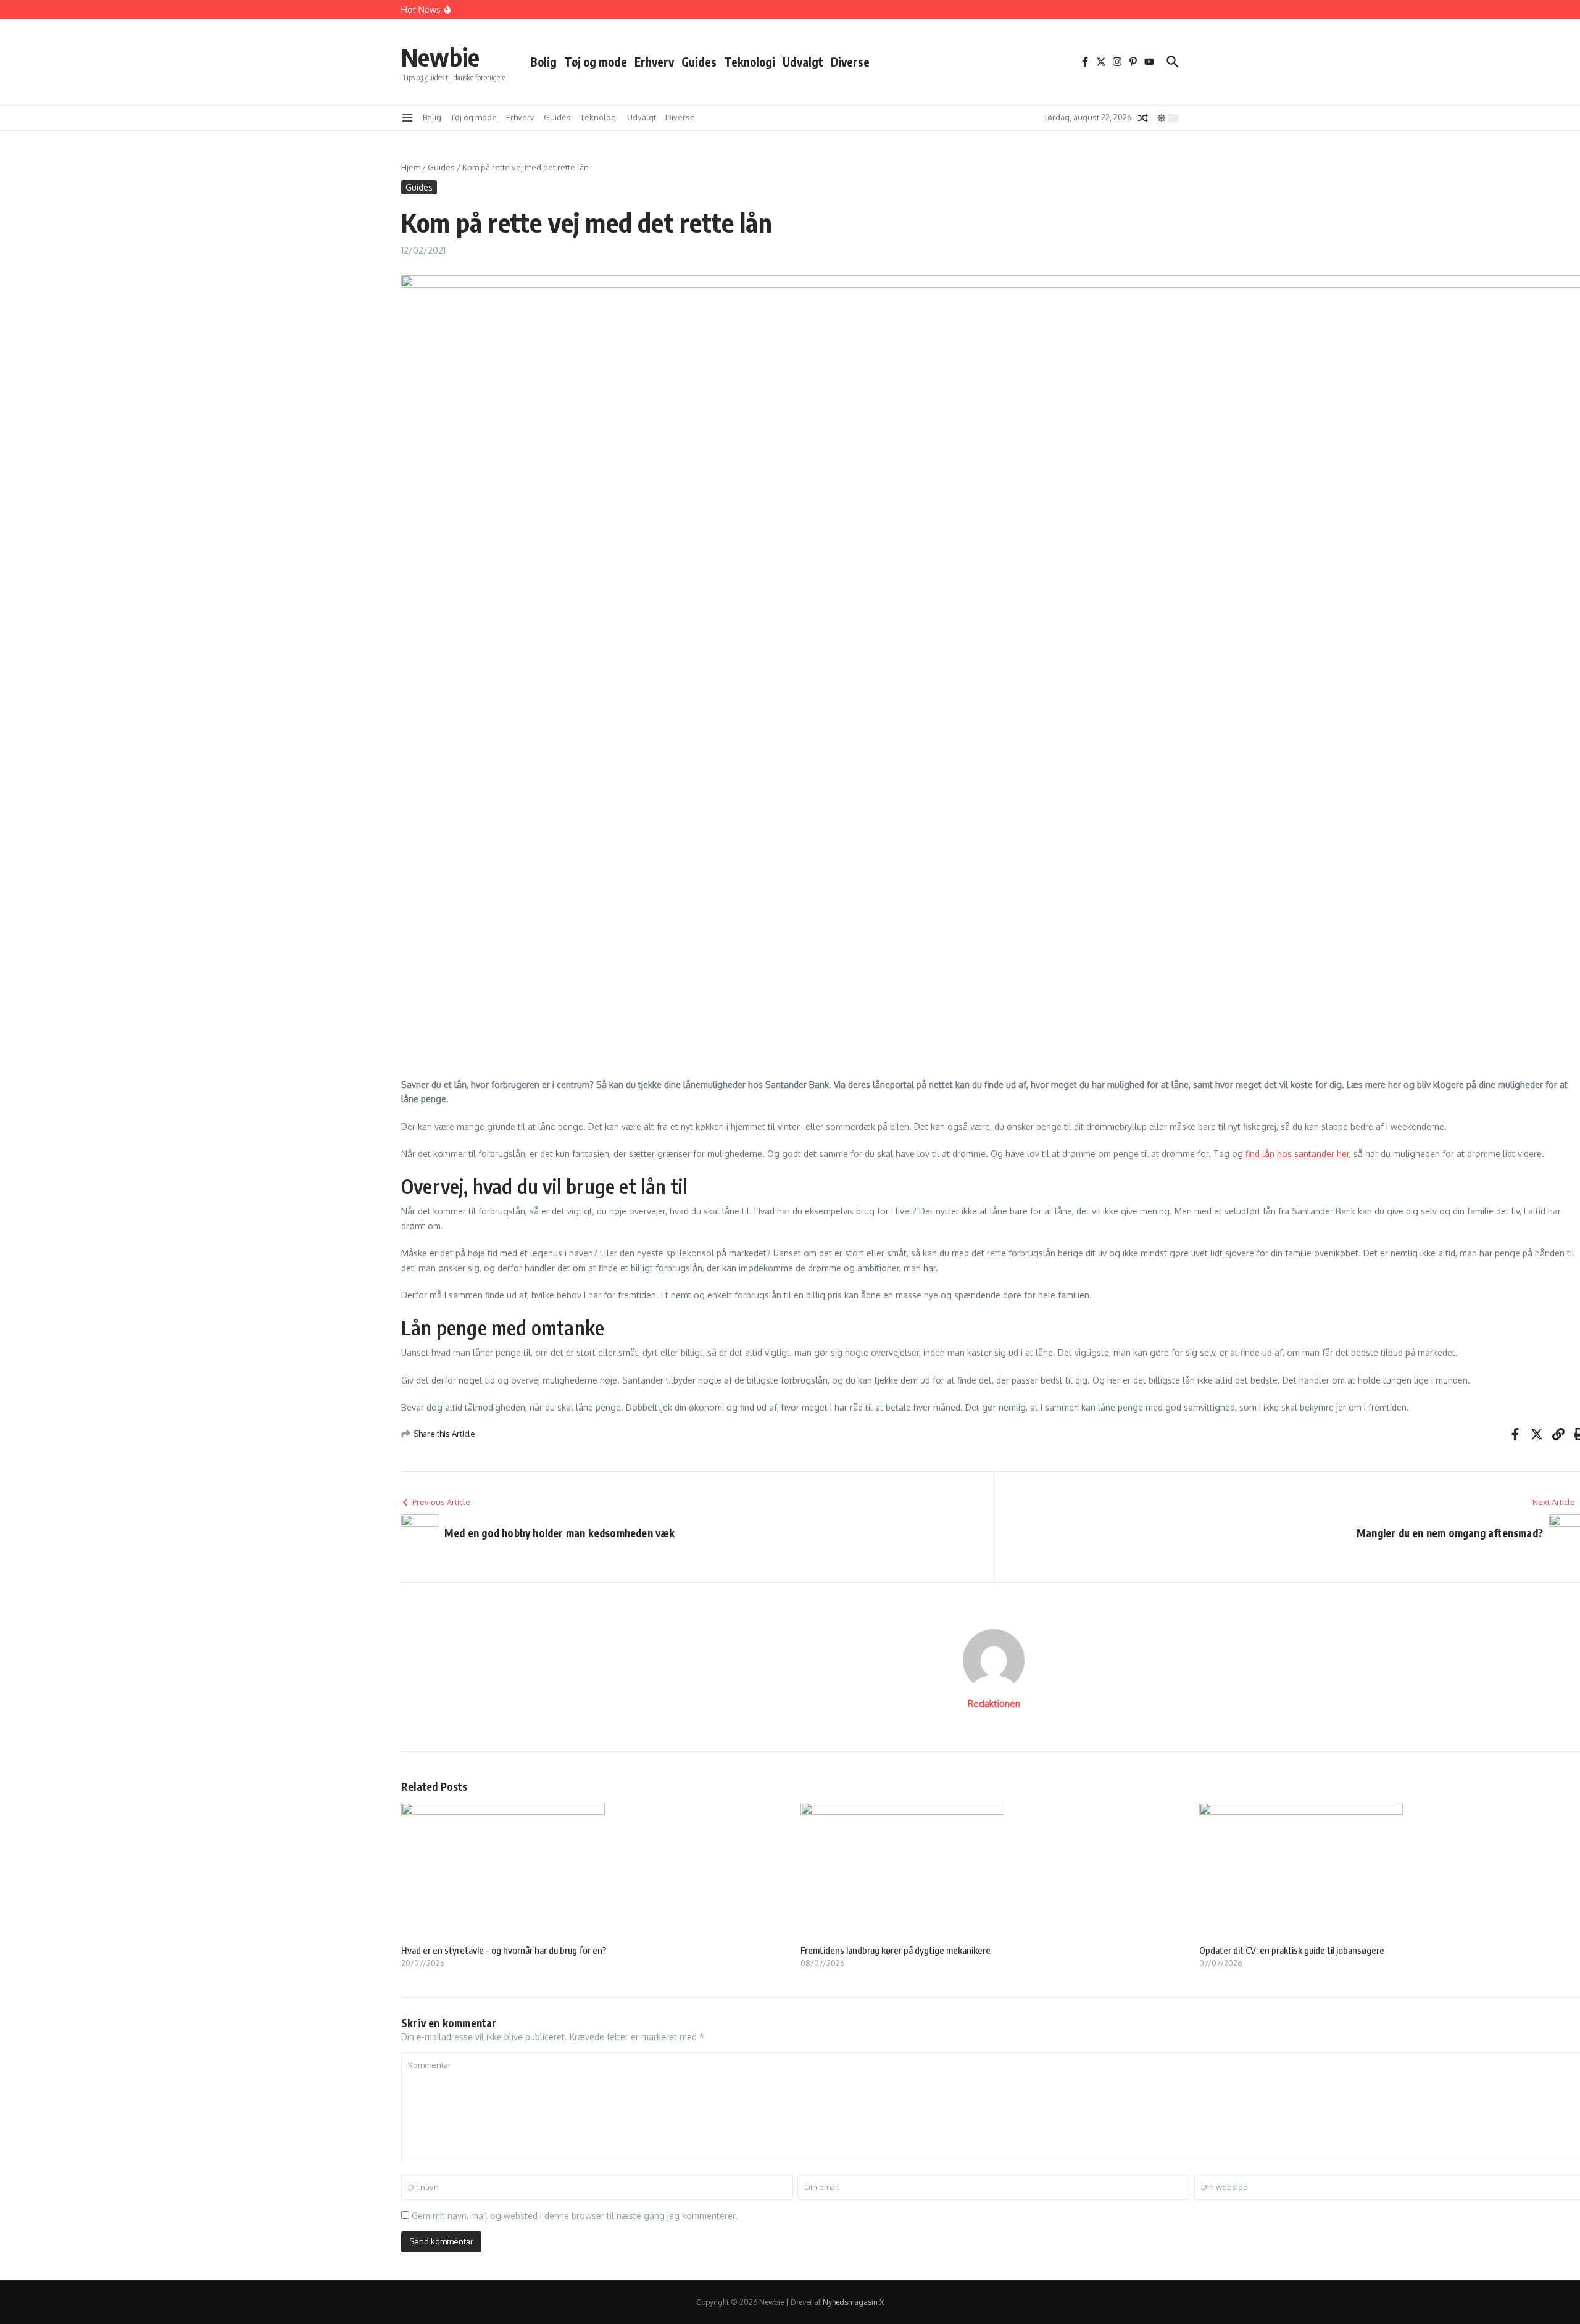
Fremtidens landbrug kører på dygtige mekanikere (896, 1950)
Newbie (440, 57)
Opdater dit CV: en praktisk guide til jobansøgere (1292, 1950)
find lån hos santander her (1297, 1154)
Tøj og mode (596, 62)
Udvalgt (803, 62)
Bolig (543, 62)
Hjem (411, 167)
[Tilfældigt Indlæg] (1143, 118)
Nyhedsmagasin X (853, 2302)
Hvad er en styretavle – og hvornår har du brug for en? (504, 1950)
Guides (699, 62)
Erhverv (654, 62)
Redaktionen (994, 1704)
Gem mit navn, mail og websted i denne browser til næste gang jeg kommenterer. (575, 2216)
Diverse (850, 62)
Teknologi (750, 62)
